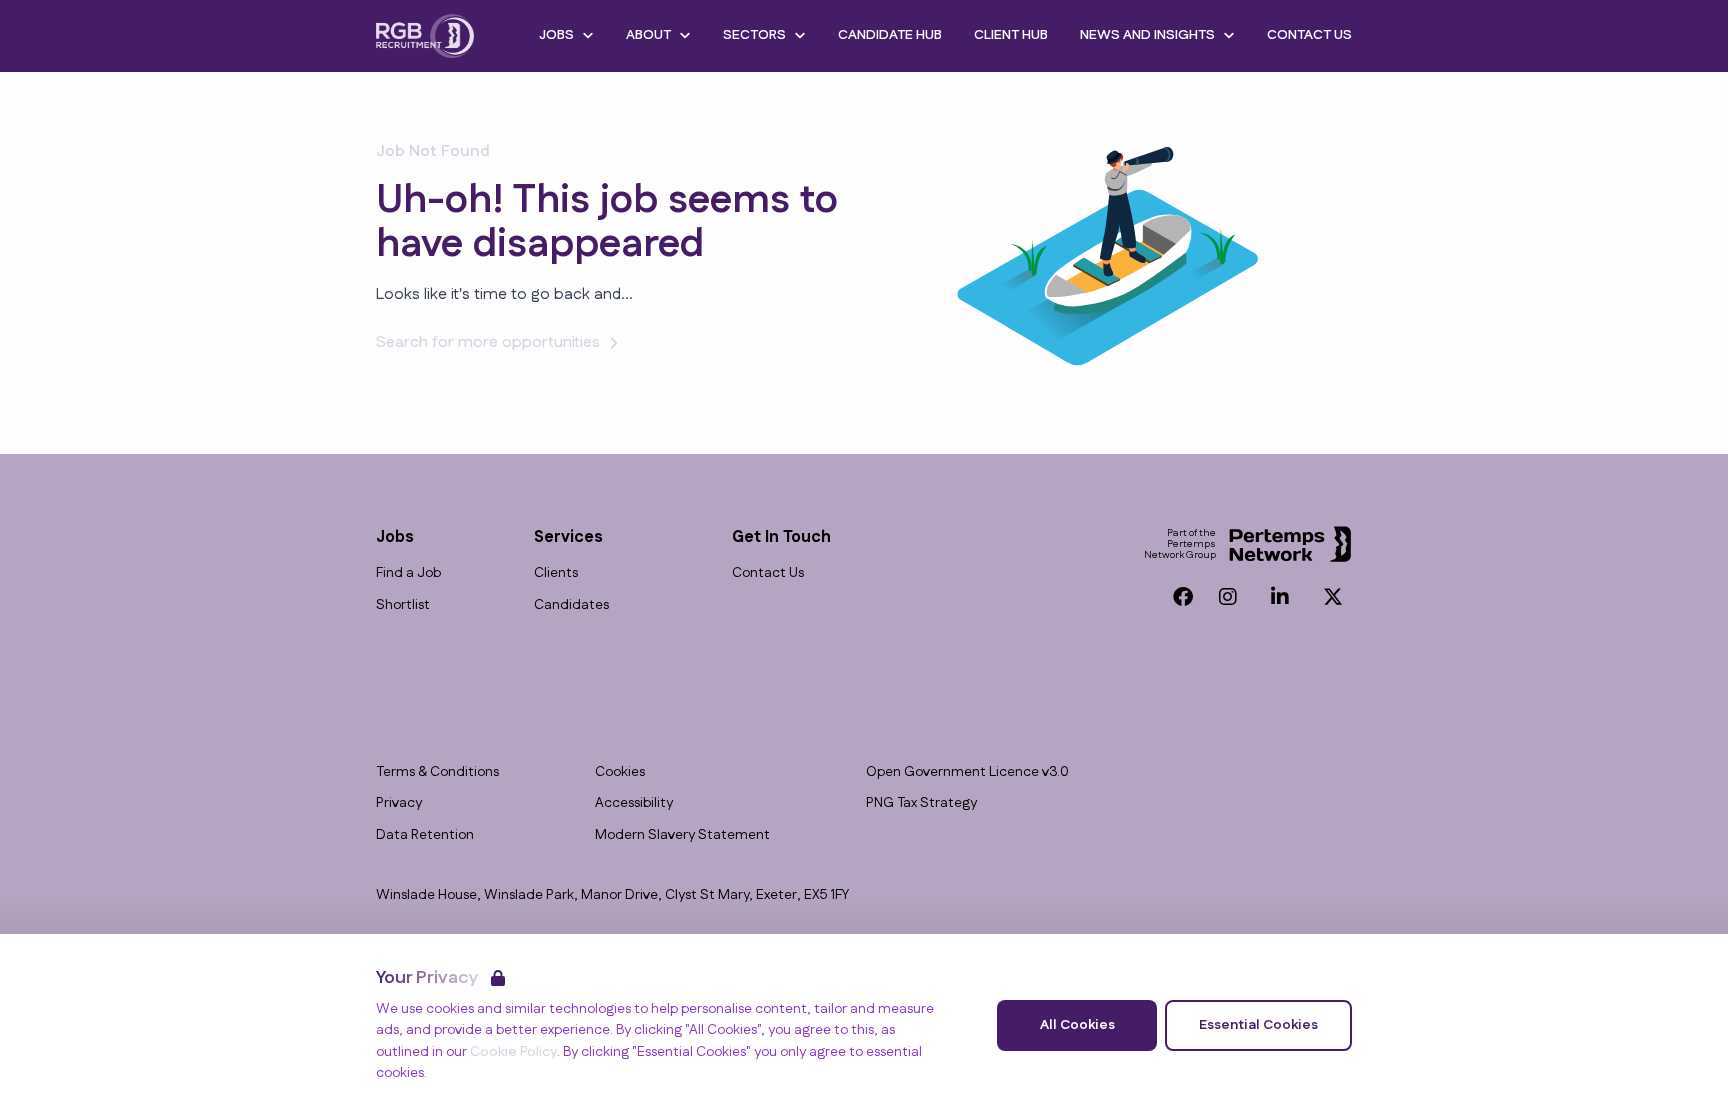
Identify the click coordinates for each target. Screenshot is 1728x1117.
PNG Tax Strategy (921, 803)
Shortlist (403, 605)
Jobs (556, 35)
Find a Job (408, 573)
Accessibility (634, 803)
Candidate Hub (890, 35)
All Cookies (1077, 1025)
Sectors (754, 35)
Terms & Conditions (437, 772)
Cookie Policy (513, 1052)
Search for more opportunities (488, 342)
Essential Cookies (1258, 1025)
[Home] (425, 36)
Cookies (620, 772)
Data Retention (425, 835)
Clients (556, 573)
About (648, 35)
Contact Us (1309, 35)
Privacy (399, 803)
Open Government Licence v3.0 (967, 772)
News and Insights (1147, 35)
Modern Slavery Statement (682, 835)
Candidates (571, 605)
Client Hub (1011, 35)
